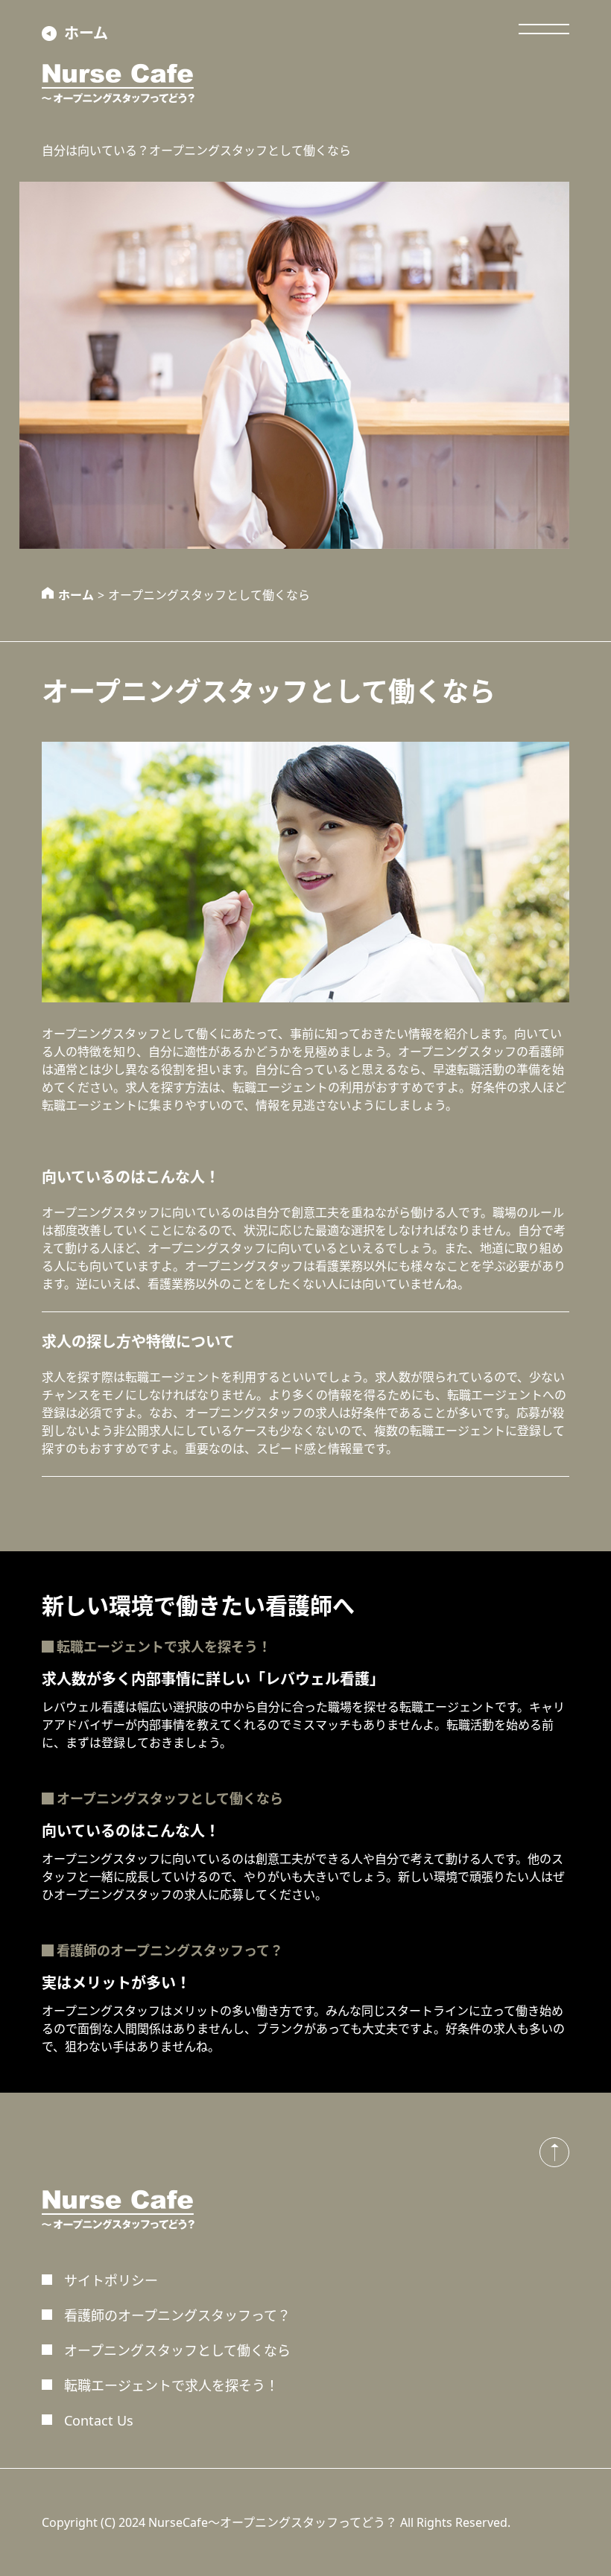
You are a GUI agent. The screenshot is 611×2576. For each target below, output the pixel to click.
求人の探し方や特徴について (138, 1342)
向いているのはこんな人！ (131, 1177)
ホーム (86, 33)
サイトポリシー (111, 2280)
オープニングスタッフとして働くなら (170, 1799)
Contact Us (99, 2420)
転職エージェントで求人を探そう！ (164, 1647)
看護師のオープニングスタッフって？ (170, 1950)
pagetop (554, 2152)
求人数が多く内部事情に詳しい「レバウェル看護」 (213, 1679)
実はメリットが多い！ (116, 1983)
